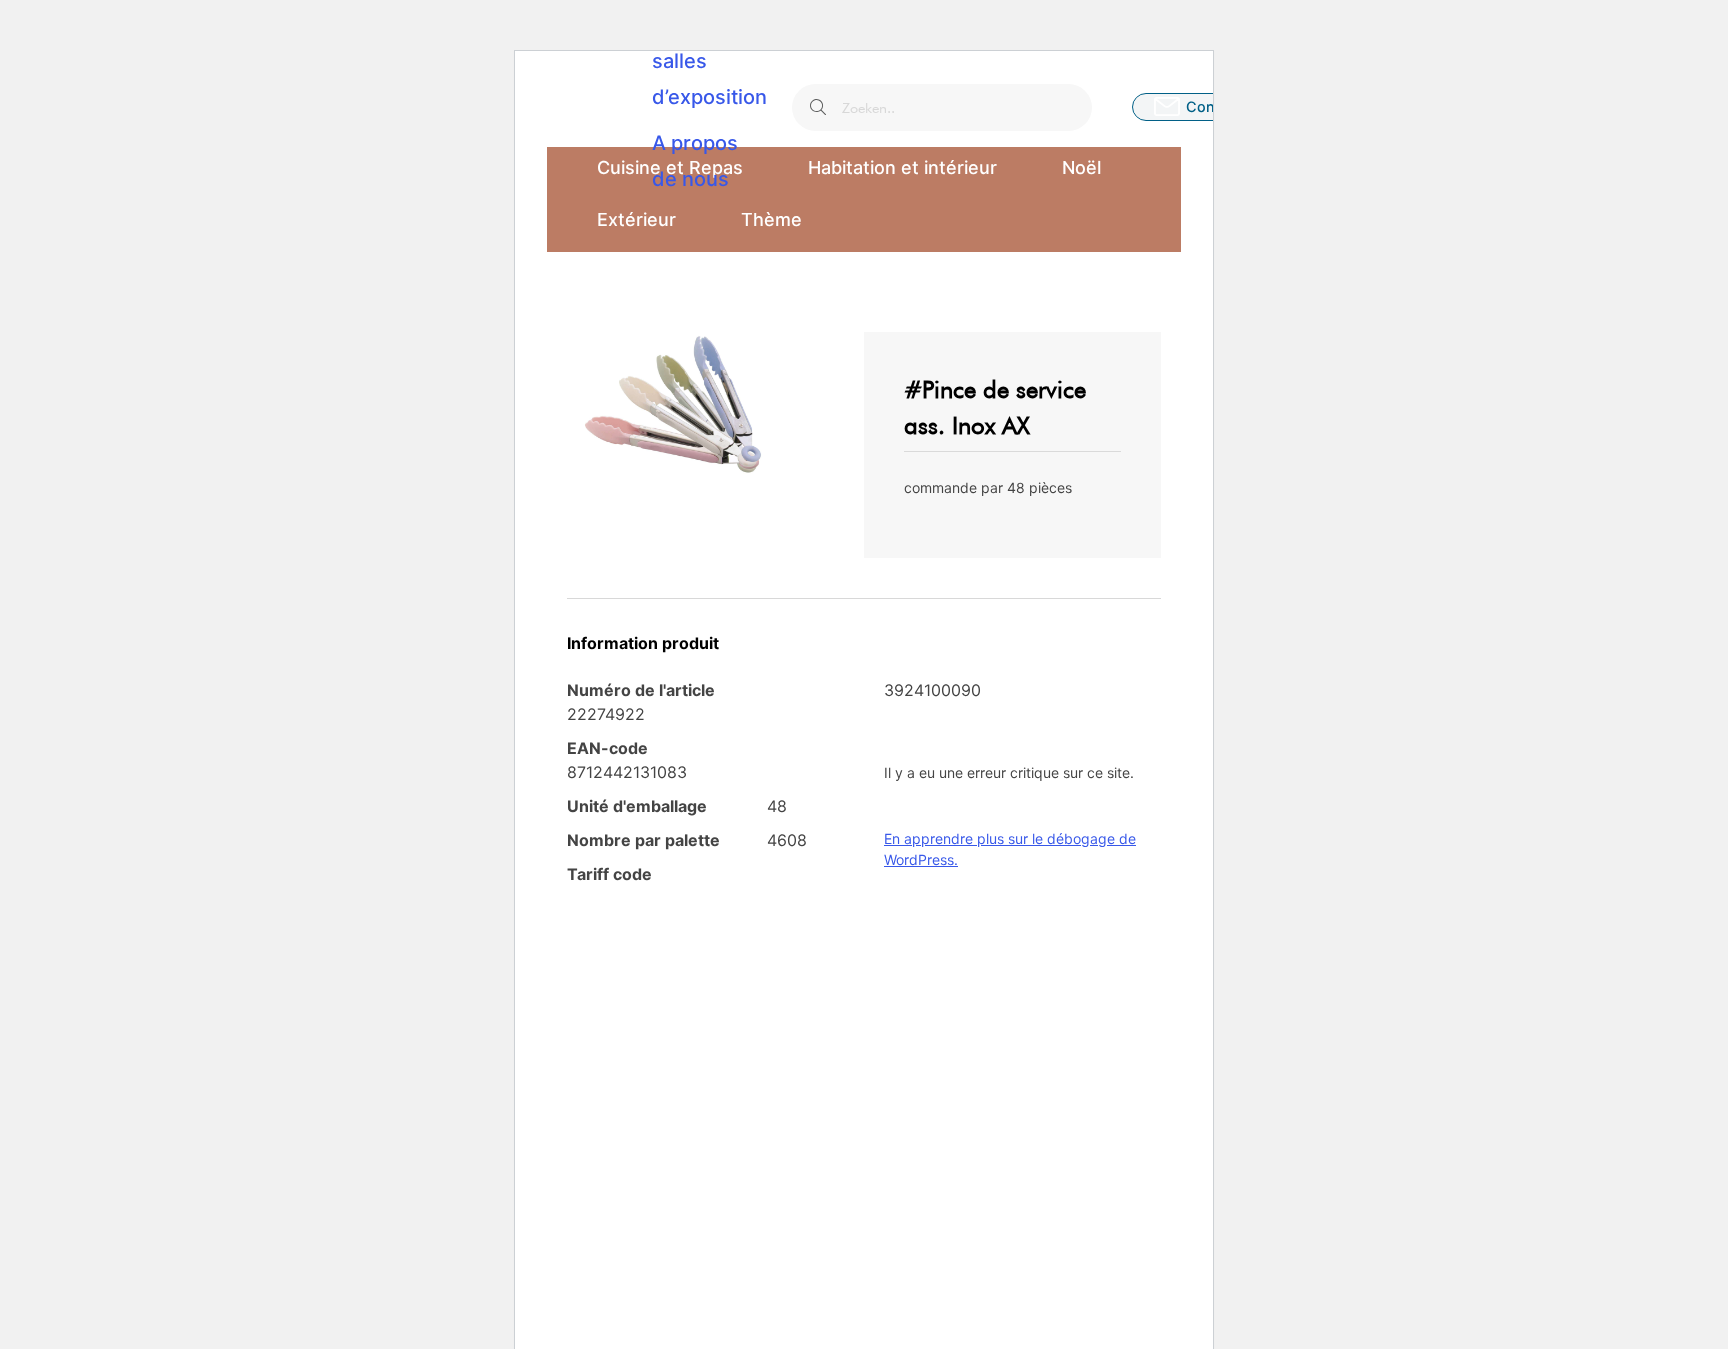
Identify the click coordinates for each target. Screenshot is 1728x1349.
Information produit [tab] (643, 643)
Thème (771, 219)
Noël (1081, 167)
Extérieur (636, 219)
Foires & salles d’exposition (709, 61)
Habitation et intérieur (902, 167)
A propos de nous (695, 161)
